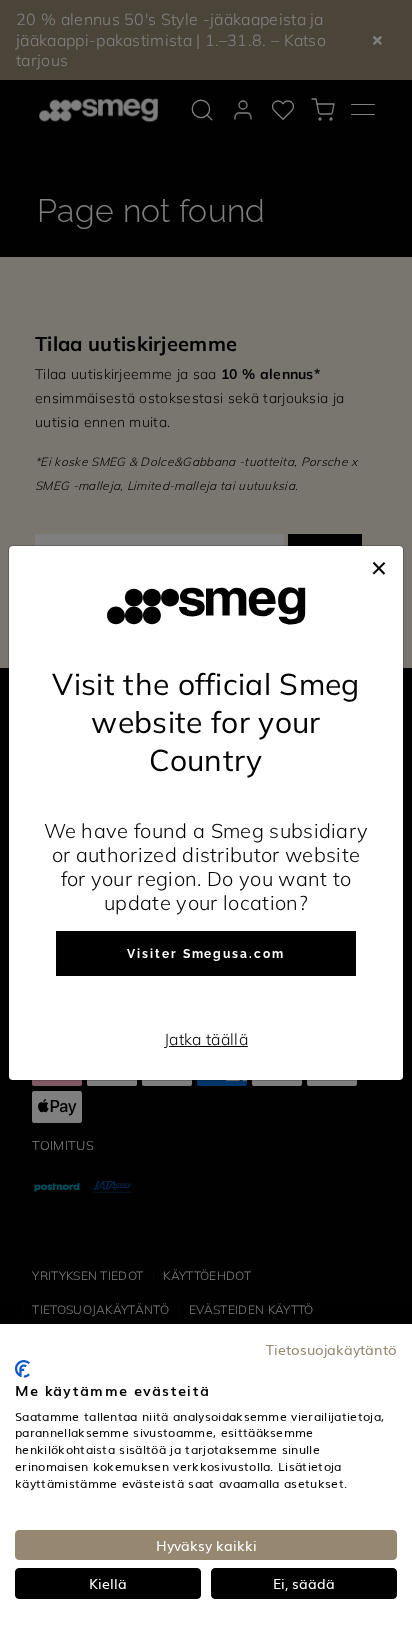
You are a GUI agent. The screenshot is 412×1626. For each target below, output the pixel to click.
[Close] (379, 566)
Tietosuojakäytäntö (331, 1349)
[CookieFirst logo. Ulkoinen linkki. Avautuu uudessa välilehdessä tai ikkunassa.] (22, 1369)
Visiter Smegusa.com (205, 954)
